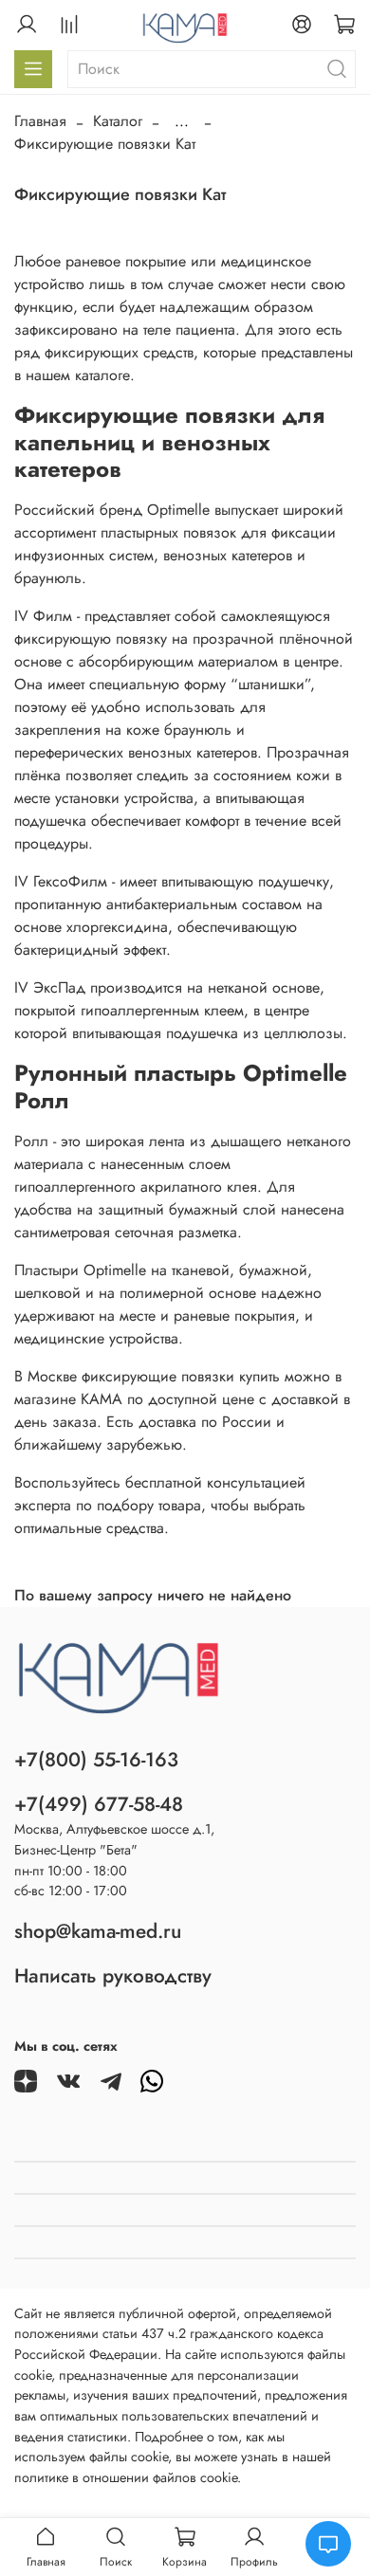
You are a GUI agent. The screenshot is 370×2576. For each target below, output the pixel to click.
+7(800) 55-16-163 (96, 1760)
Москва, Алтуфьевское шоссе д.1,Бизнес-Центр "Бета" (114, 1839)
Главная (40, 121)
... (182, 121)
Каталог (118, 121)
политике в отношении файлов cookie (126, 2477)
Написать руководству (113, 1976)
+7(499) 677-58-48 (99, 1804)
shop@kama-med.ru (98, 1931)
